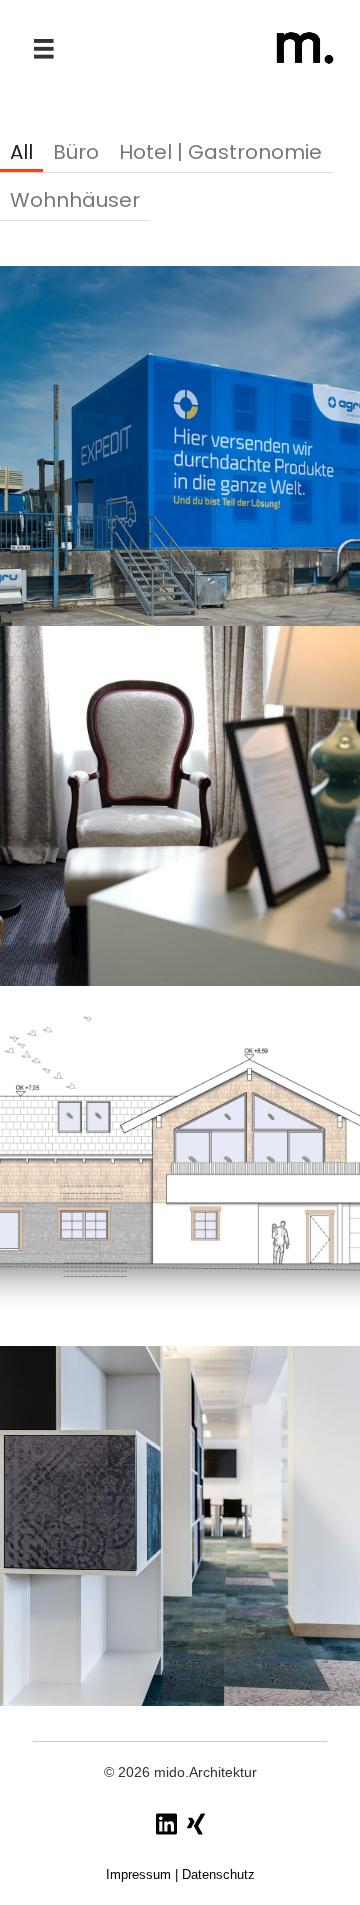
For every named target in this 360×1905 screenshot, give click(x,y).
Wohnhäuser (75, 201)
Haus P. (180, 1165)
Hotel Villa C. (180, 805)
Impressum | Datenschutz (180, 1874)
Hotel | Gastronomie (220, 153)
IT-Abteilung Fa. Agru (180, 1525)
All (21, 153)
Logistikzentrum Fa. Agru (180, 445)
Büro (76, 153)
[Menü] (44, 49)
